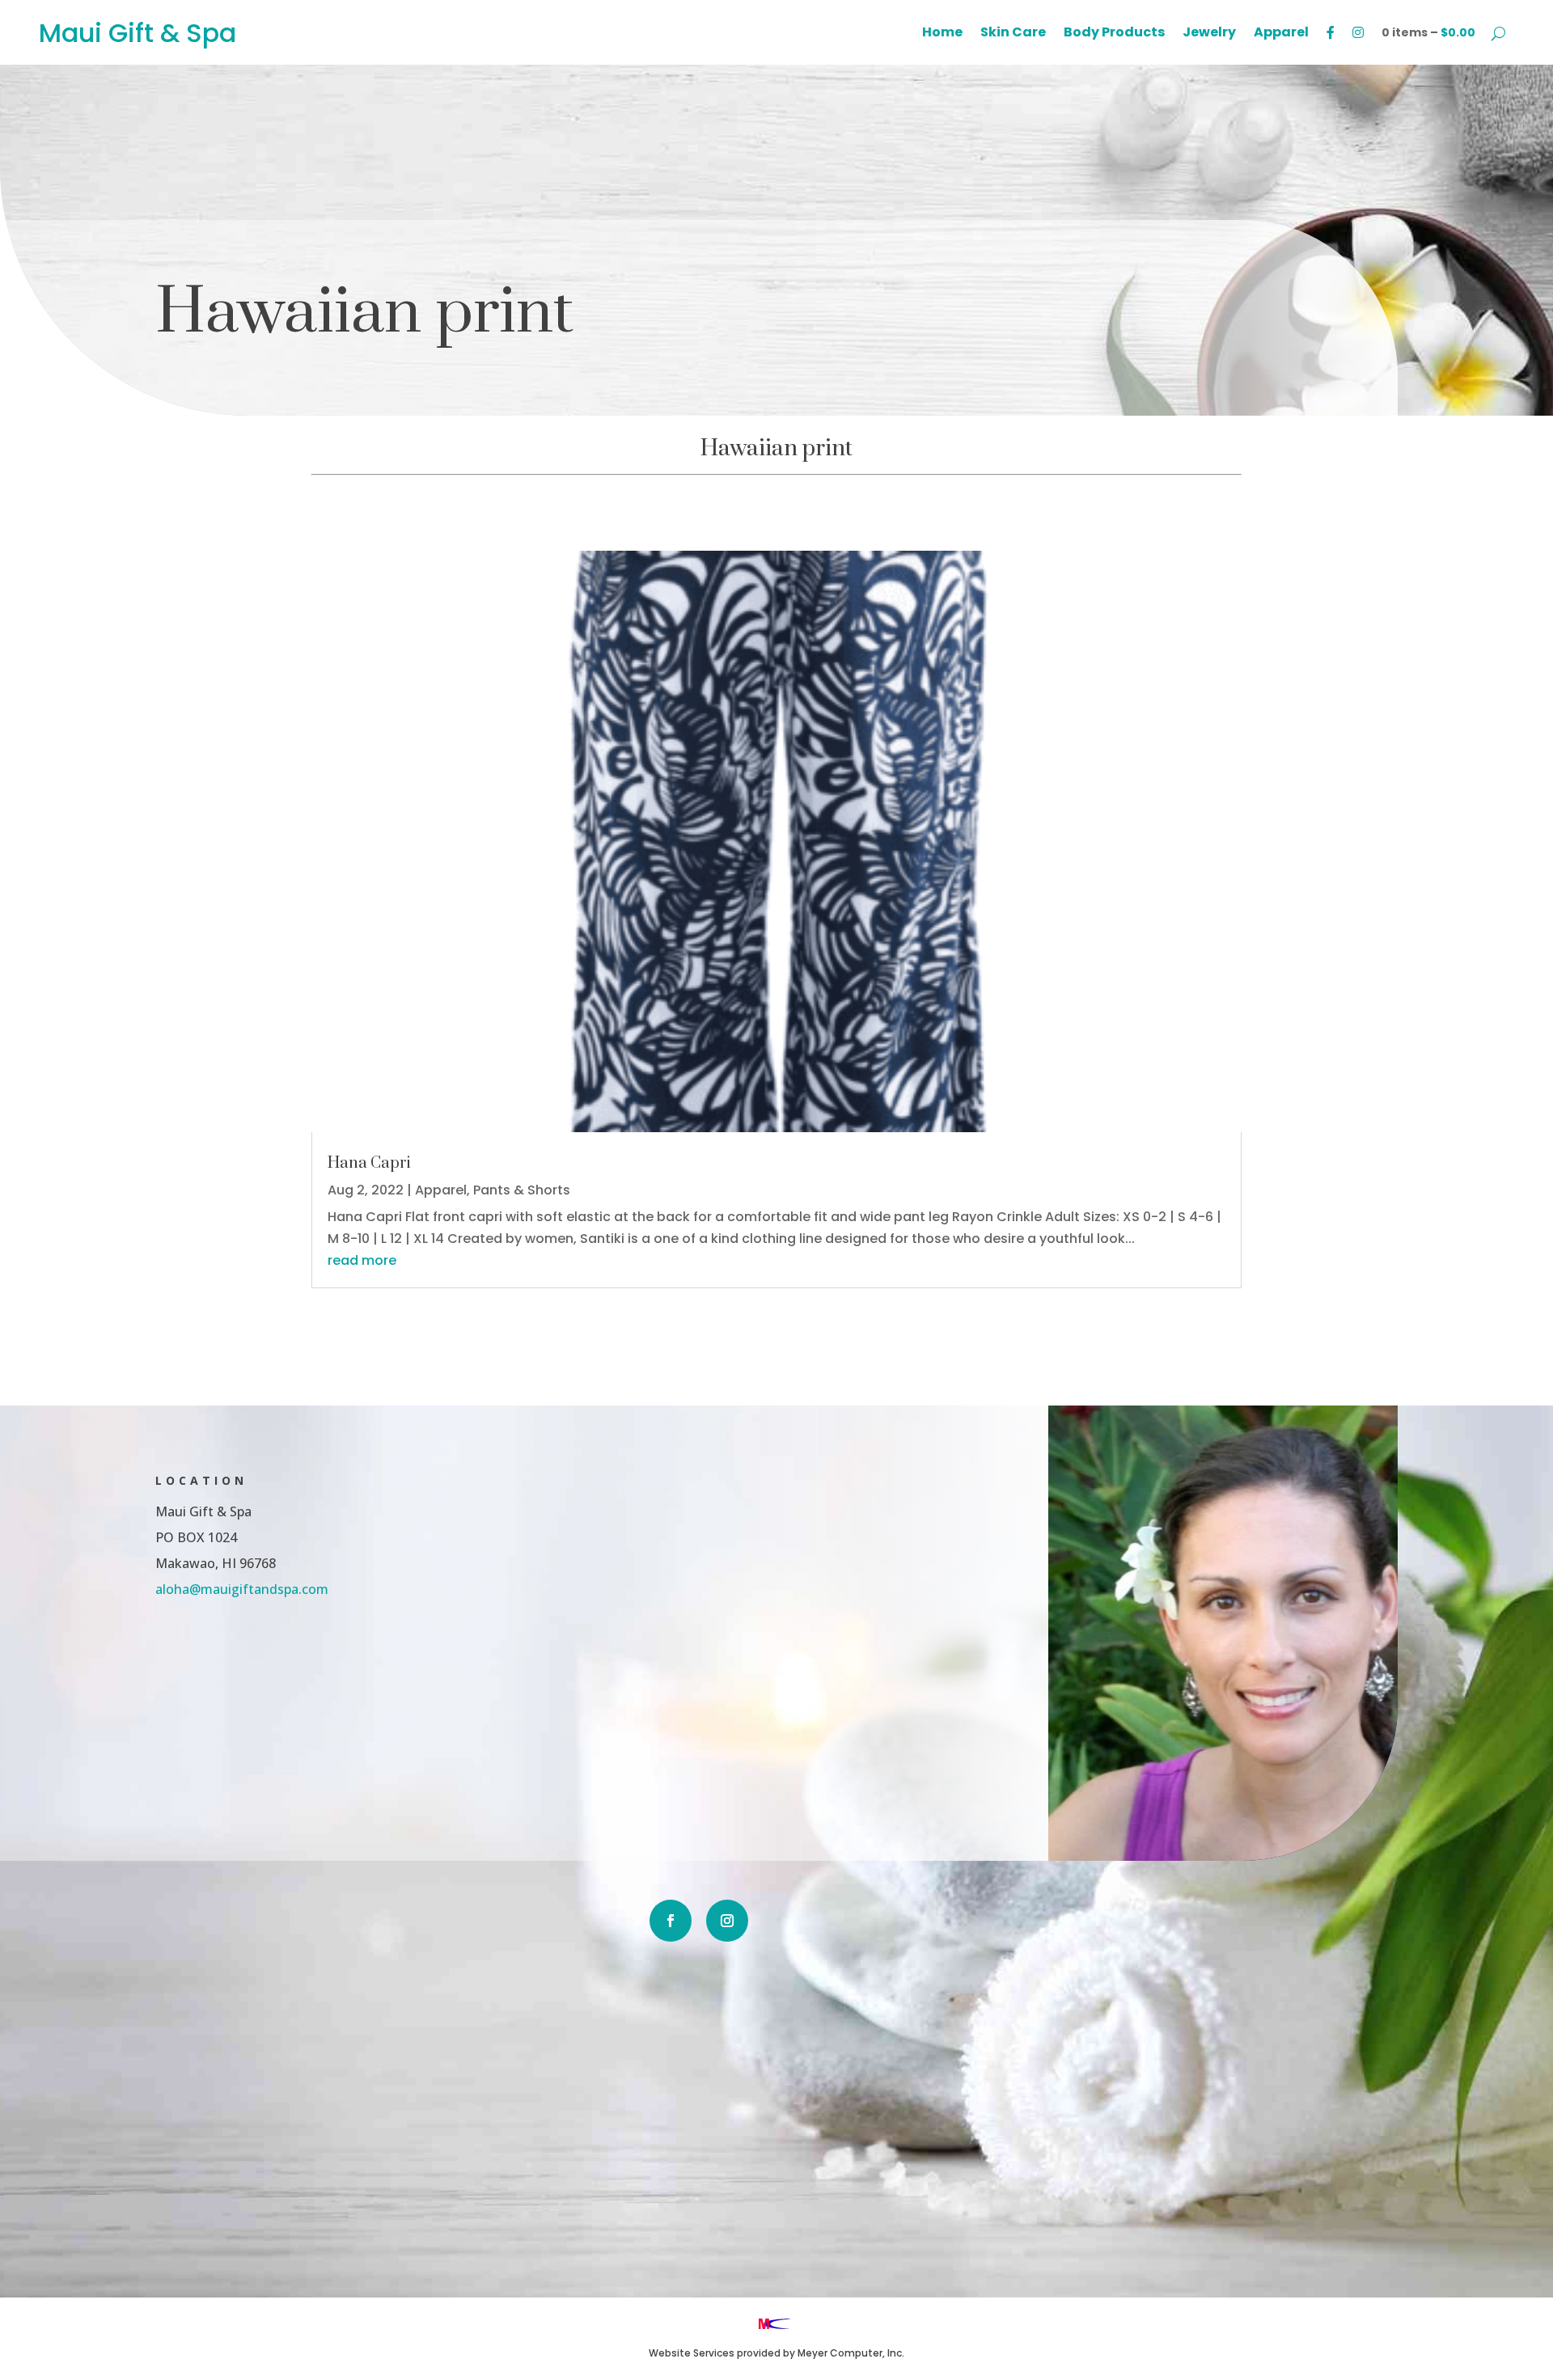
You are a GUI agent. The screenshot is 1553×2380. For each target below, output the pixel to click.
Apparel (1281, 34)
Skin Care (1013, 34)
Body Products (1114, 34)
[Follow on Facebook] (671, 1921)
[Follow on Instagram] (727, 1921)
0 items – (1428, 32)
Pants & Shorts (522, 1190)
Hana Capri (369, 1163)
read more (362, 1260)
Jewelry (1209, 34)
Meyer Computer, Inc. (851, 2353)
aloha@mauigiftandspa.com (242, 1589)
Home (942, 34)
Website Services (692, 2353)
